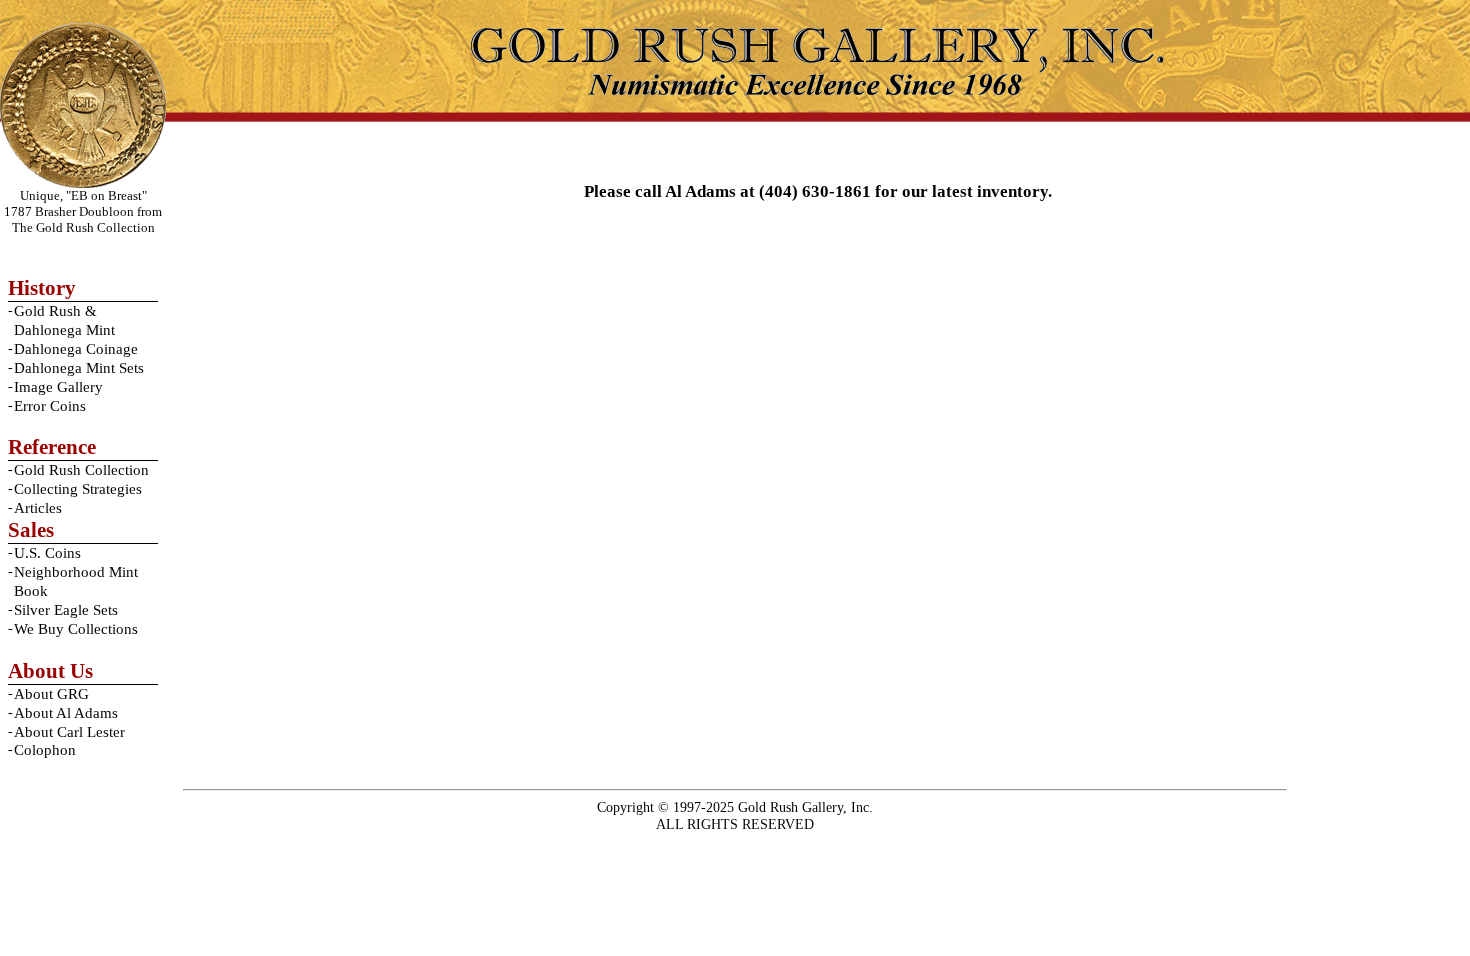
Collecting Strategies (78, 489)
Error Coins (50, 406)
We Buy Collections (76, 629)
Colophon (45, 750)
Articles (38, 508)
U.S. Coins (47, 553)
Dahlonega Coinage (76, 349)
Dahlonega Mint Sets (79, 368)
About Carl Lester (69, 732)
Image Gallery (58, 387)
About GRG (51, 694)
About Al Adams (66, 713)
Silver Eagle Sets (66, 610)
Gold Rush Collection (81, 470)
